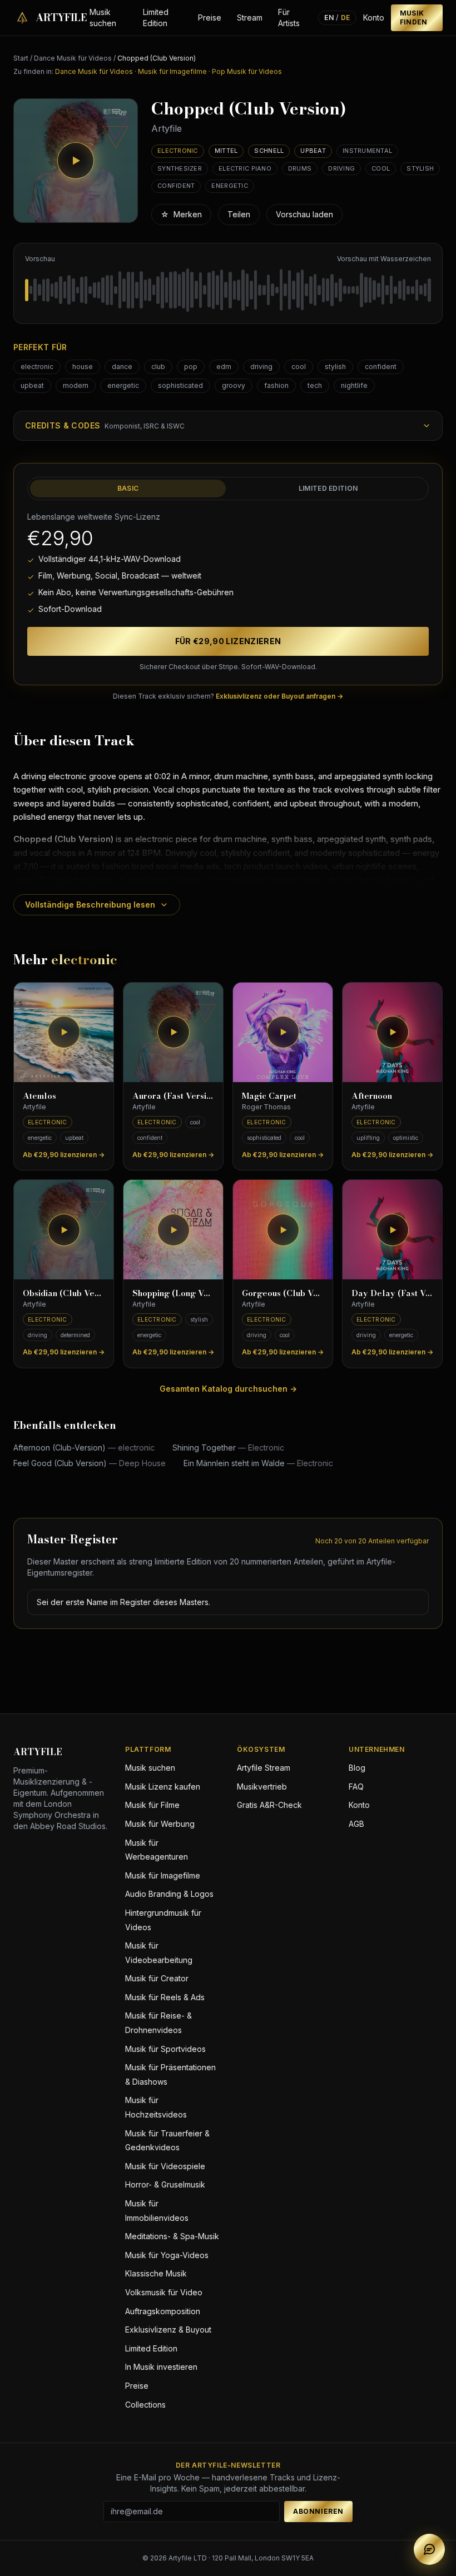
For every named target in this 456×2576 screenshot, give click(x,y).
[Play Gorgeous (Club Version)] (283, 1230)
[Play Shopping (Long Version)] (173, 1230)
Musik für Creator (157, 1978)
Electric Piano (245, 168)
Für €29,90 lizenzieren (228, 641)
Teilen (239, 214)
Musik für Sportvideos (165, 2049)
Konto (374, 18)
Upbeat (313, 151)
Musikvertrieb (262, 1787)
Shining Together (228, 1448)
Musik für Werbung (160, 1824)
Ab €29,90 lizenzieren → (64, 1155)
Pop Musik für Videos (247, 71)
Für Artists (289, 18)
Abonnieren (318, 2511)
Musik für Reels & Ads (165, 1997)
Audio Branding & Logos (169, 1894)
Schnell (269, 151)
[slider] (228, 290)
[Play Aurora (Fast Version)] (173, 1032)
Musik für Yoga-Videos (167, 2255)
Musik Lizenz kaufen (163, 1787)
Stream (250, 18)
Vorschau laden (304, 214)
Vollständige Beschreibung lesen (90, 905)
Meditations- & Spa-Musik (172, 2236)
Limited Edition (156, 18)
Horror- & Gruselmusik (165, 2184)
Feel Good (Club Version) (90, 1463)
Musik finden (414, 18)
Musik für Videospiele (165, 2166)
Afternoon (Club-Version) (84, 1448)
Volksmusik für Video (164, 2292)
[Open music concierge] (429, 2549)
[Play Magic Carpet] (283, 1032)
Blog (357, 1768)
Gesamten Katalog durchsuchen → (228, 1389)
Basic (128, 488)
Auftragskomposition (163, 2311)
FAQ (356, 1787)
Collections (145, 2405)
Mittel (226, 151)
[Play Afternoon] (392, 1032)
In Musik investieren (161, 2367)
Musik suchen (103, 18)
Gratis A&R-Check (269, 1805)
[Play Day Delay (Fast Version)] (392, 1230)
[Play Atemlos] (64, 1032)
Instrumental (367, 151)
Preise (210, 18)
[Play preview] (76, 161)
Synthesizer (180, 168)
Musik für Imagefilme (172, 71)
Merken (181, 214)
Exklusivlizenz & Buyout (168, 2330)
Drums (300, 168)
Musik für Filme (152, 1805)
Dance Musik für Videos (73, 58)
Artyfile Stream (264, 1768)
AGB (356, 1824)
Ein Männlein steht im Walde (258, 1463)
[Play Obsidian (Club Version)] (64, 1230)
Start (21, 58)
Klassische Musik (156, 2273)
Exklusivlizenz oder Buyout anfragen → (279, 696)
